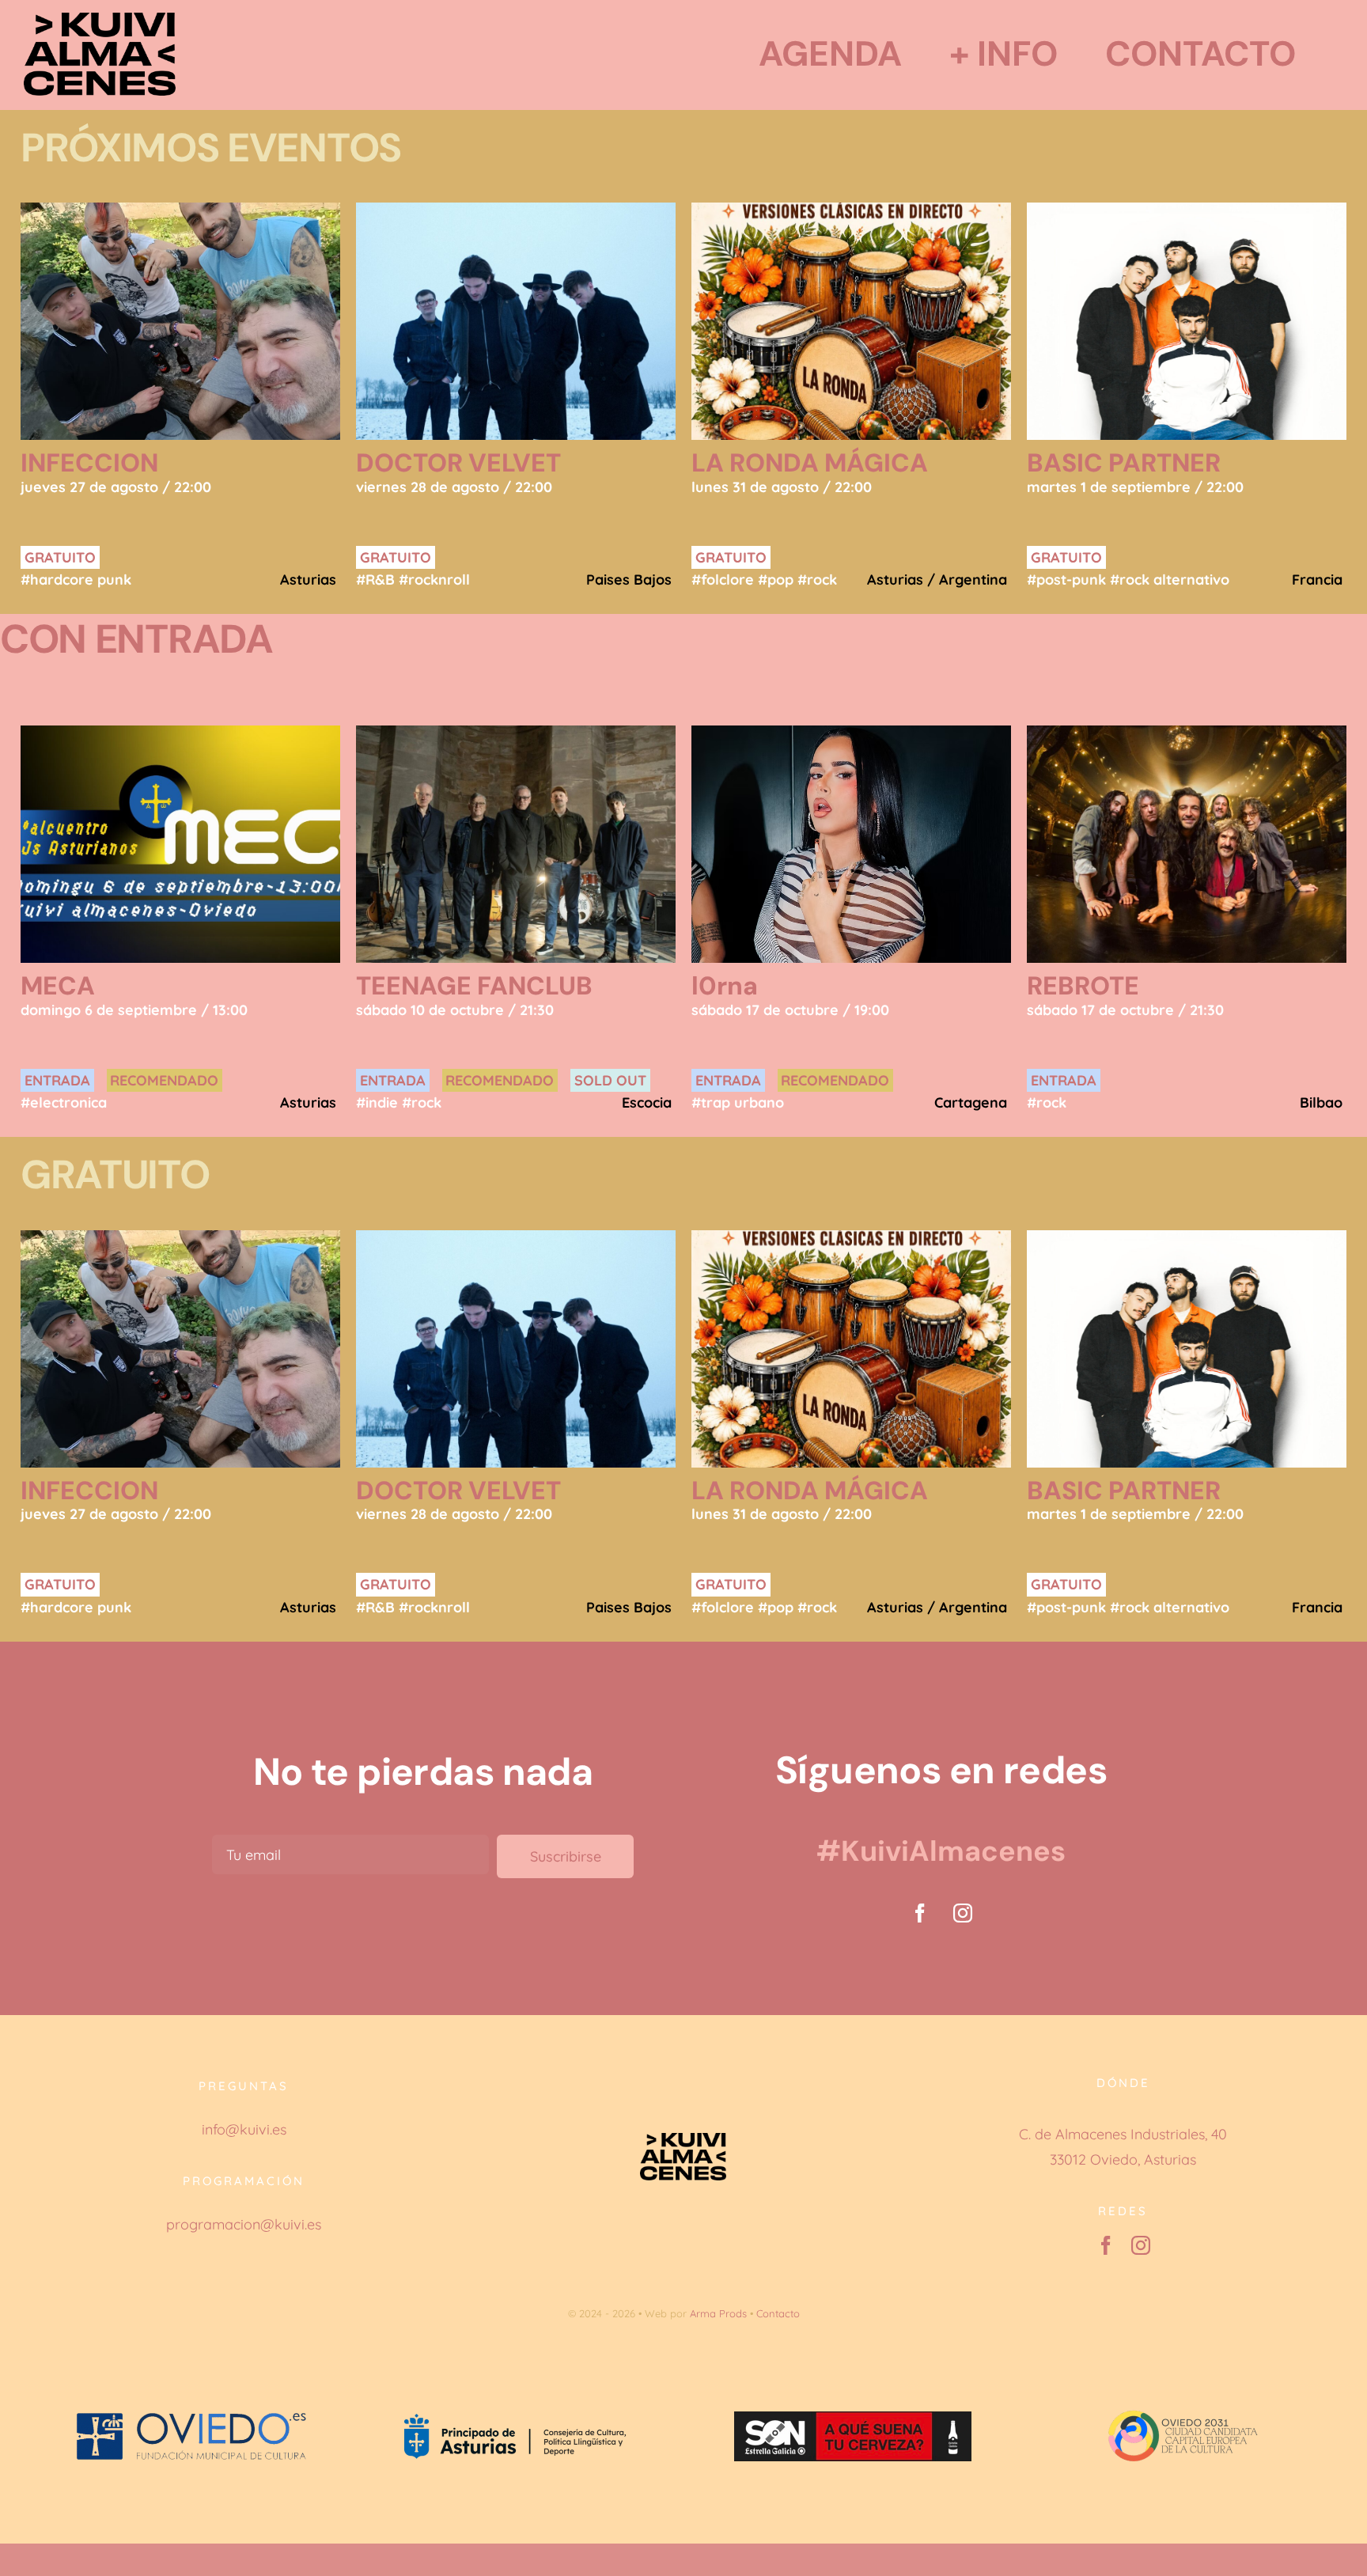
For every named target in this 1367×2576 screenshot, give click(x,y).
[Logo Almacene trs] (100, 19)
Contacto (778, 2313)
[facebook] (920, 1913)
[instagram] (963, 1913)
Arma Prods (718, 2313)
